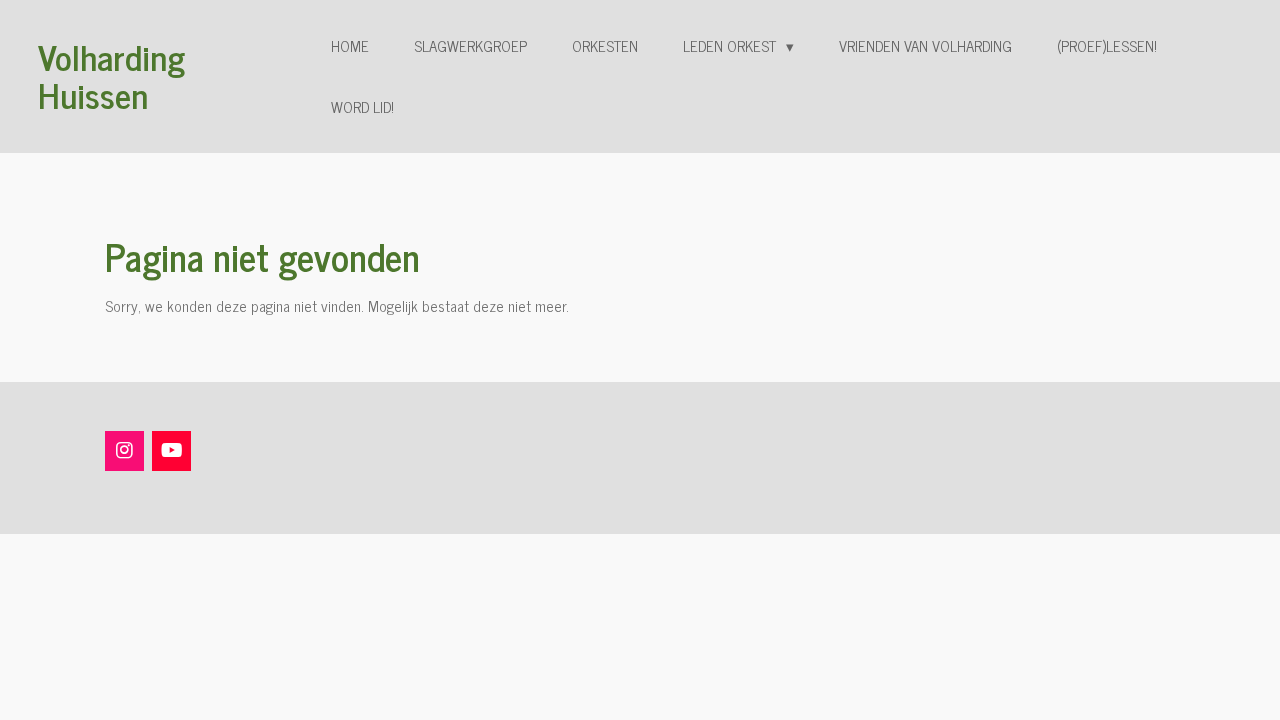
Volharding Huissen (111, 75)
